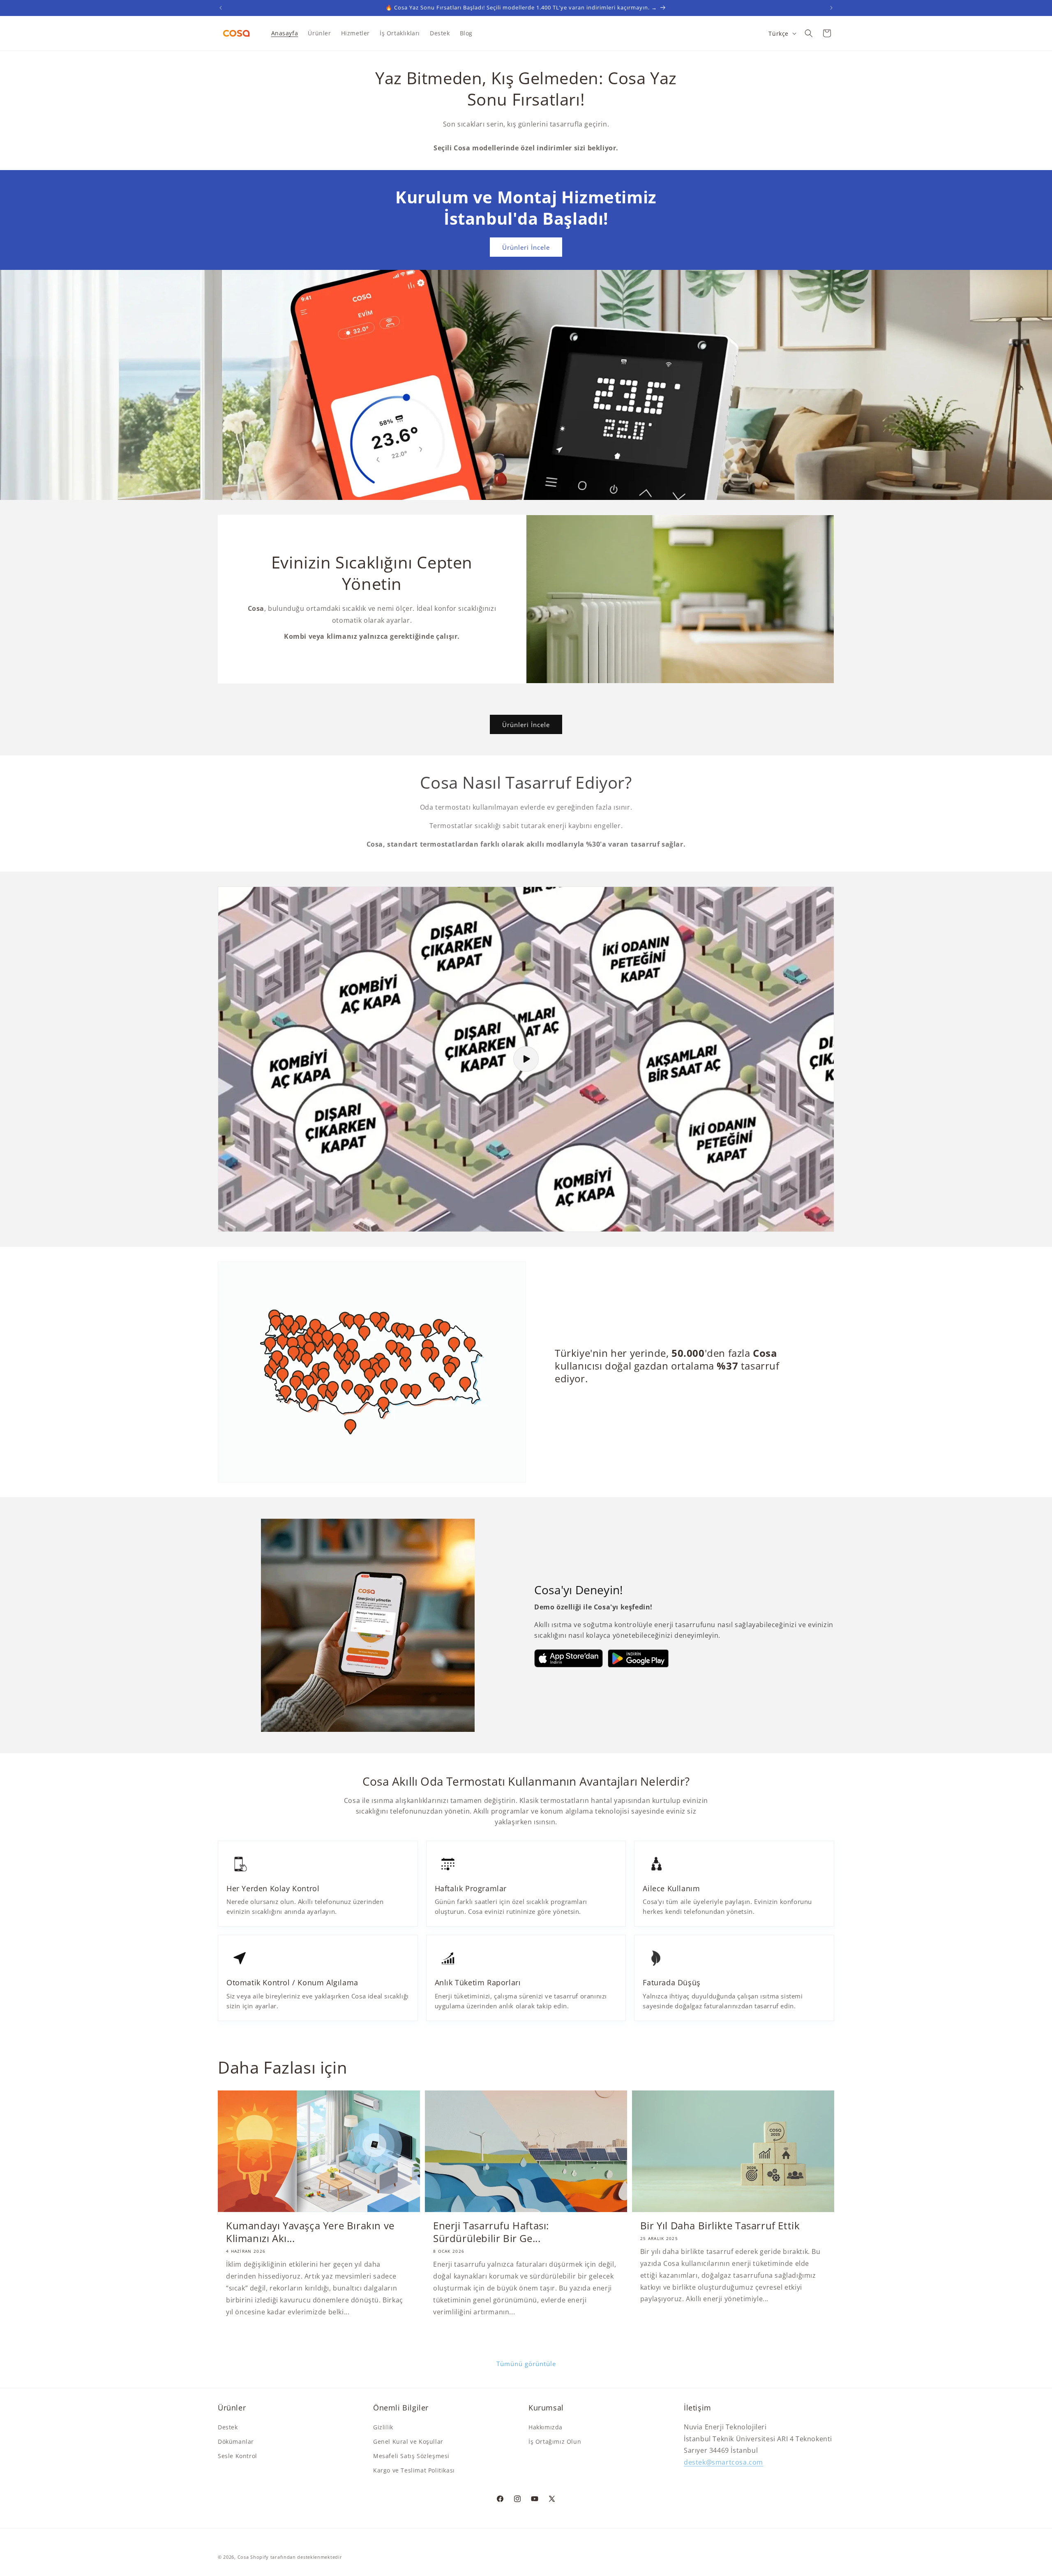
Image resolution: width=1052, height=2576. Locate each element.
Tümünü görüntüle (526, 2364)
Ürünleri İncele (526, 247)
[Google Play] (638, 1658)
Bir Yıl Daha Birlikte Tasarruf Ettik (720, 2226)
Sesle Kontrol (238, 2456)
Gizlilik (383, 2427)
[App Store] (569, 1658)
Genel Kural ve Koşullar (408, 2441)
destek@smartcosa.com (723, 2462)
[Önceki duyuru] (221, 8)
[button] (809, 33)
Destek (228, 2427)
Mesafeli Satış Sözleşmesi (411, 2456)
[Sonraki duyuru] (831, 8)
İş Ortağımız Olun (555, 2441)
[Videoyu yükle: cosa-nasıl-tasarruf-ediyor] (526, 1059)
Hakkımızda (546, 2427)
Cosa (243, 2557)
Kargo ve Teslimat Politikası (414, 2470)
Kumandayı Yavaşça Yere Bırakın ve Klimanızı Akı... (310, 2232)
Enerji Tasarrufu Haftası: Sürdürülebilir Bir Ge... (491, 2232)
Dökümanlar (236, 2441)
